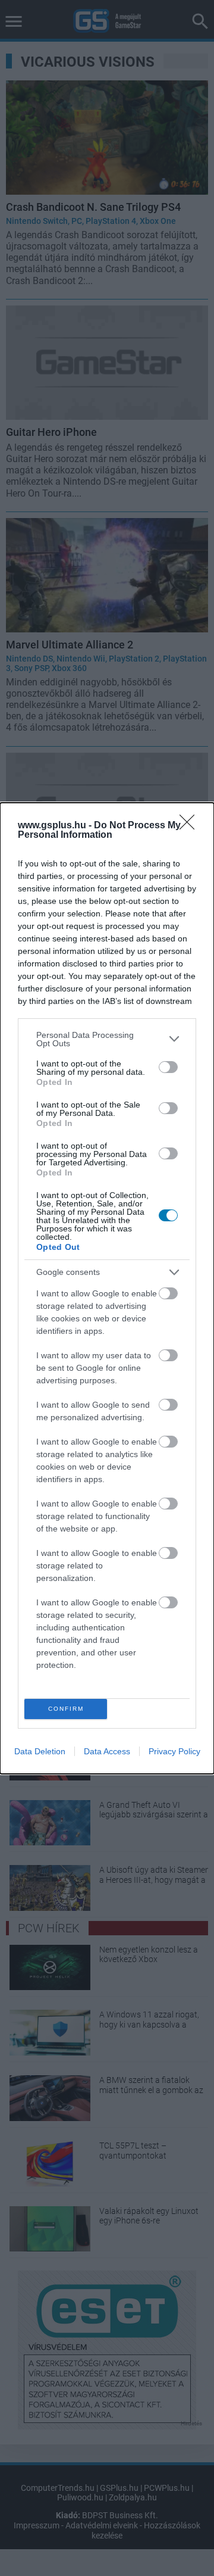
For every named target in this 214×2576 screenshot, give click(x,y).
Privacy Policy (174, 1751)
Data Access (107, 1751)
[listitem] (107, 1039)
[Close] (191, 826)
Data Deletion (40, 1751)
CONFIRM (66, 1709)
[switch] (168, 1067)
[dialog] (107, 1288)
